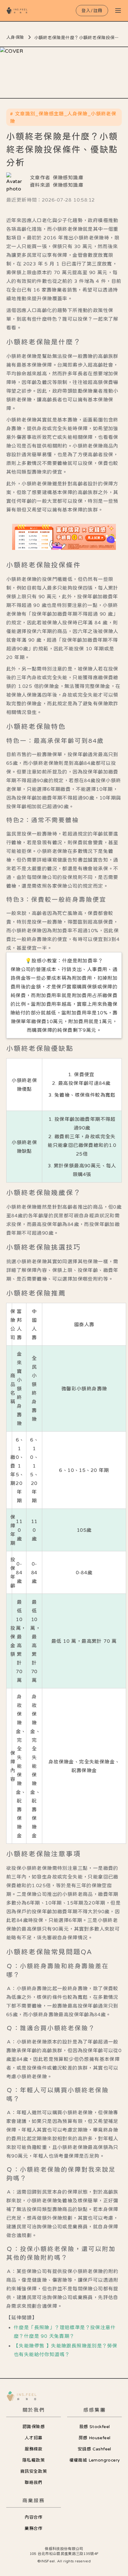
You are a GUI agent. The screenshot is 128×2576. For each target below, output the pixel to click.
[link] (64, 537)
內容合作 (34, 2517)
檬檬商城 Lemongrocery (95, 2460)
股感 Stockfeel (95, 2427)
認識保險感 (34, 2427)
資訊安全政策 (34, 2471)
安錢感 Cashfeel (94, 2449)
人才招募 (34, 2438)
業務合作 (34, 2528)
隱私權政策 (34, 2460)
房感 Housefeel (95, 2438)
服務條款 (34, 2449)
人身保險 (15, 37)
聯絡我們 (34, 2482)
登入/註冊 (92, 11)
